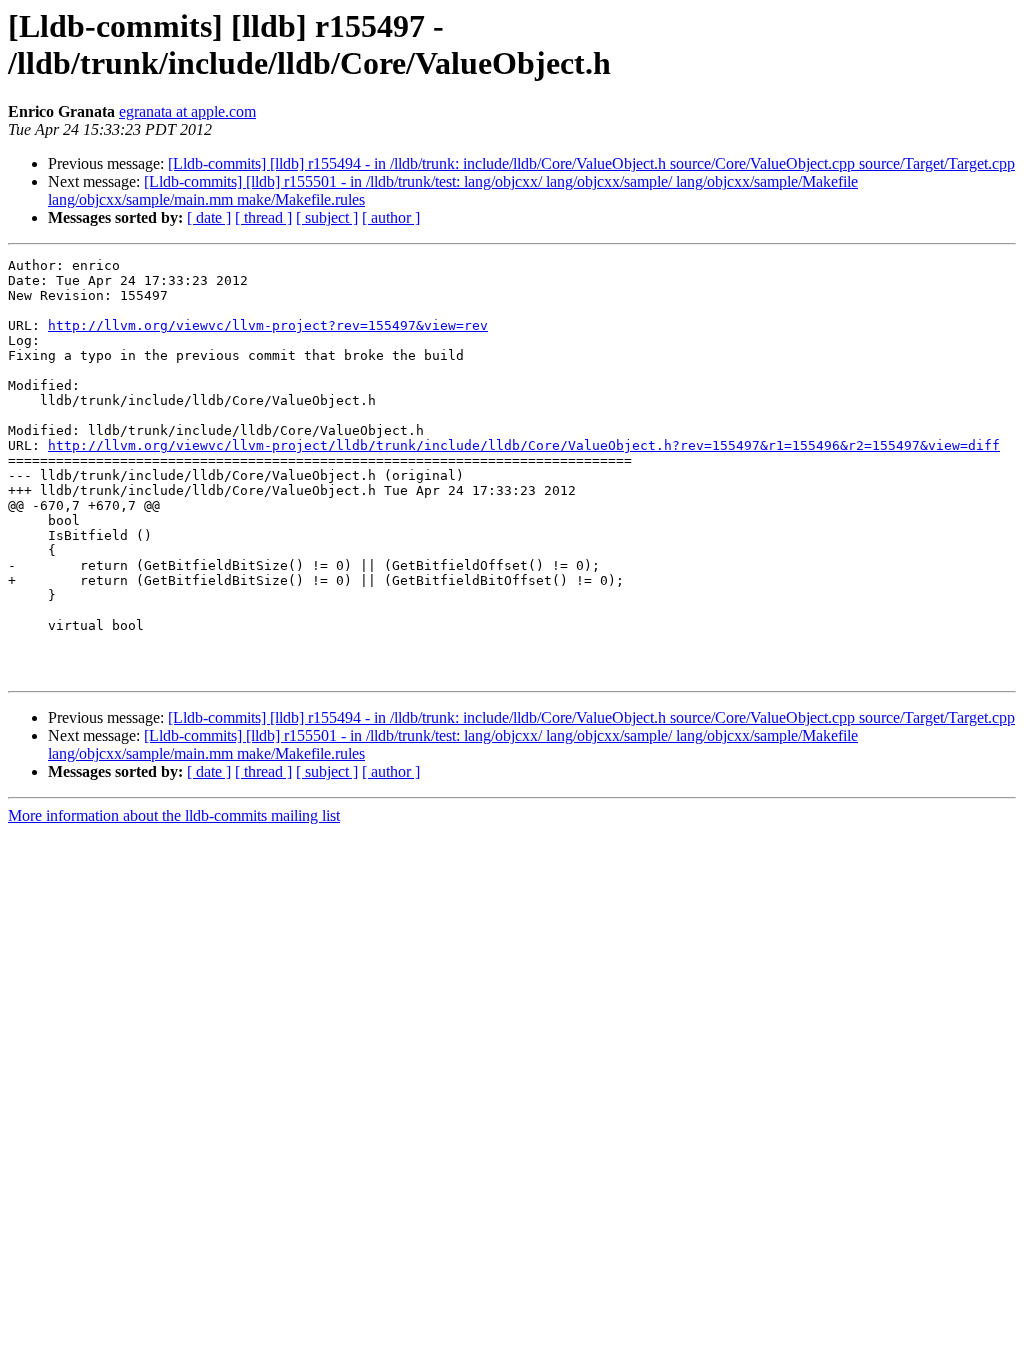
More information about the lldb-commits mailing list (174, 815)
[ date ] (209, 217)
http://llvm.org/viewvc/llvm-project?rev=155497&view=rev (268, 325)
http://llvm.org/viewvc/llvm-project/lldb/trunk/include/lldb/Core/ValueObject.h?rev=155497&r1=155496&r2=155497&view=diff (524, 445)
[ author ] (391, 217)
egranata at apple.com (187, 111)
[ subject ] (327, 217)
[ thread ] (263, 217)
